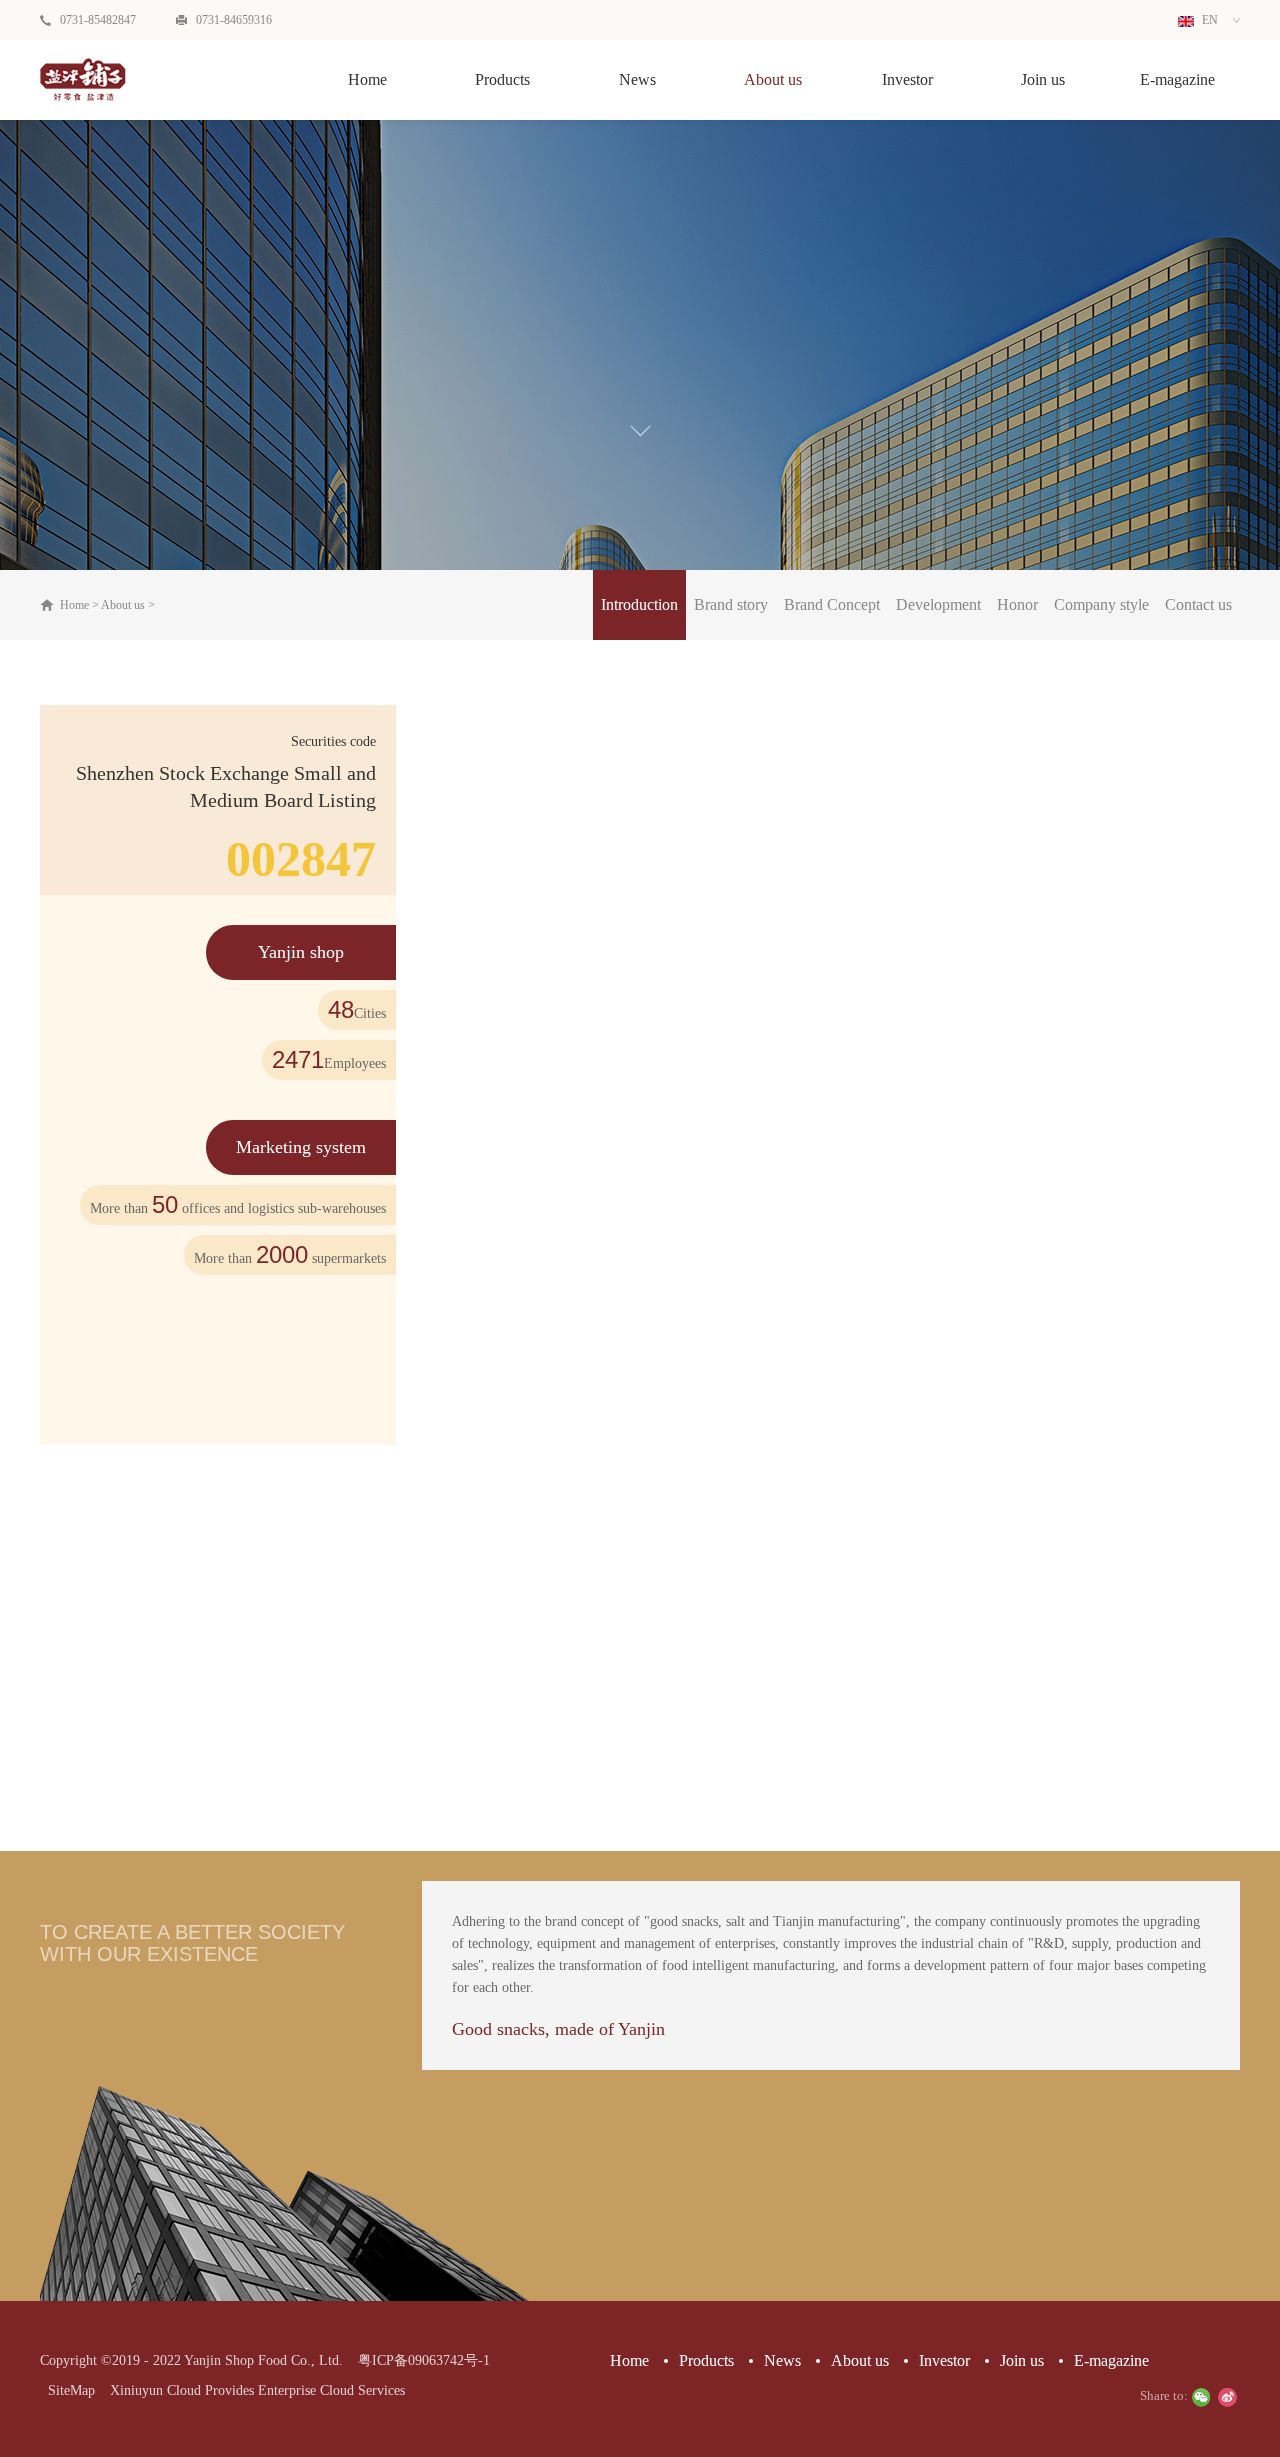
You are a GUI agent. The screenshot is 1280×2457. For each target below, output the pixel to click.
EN (1208, 20)
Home (367, 79)
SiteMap (67, 2390)
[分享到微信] (1201, 2397)
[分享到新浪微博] (1227, 2397)
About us (123, 605)
